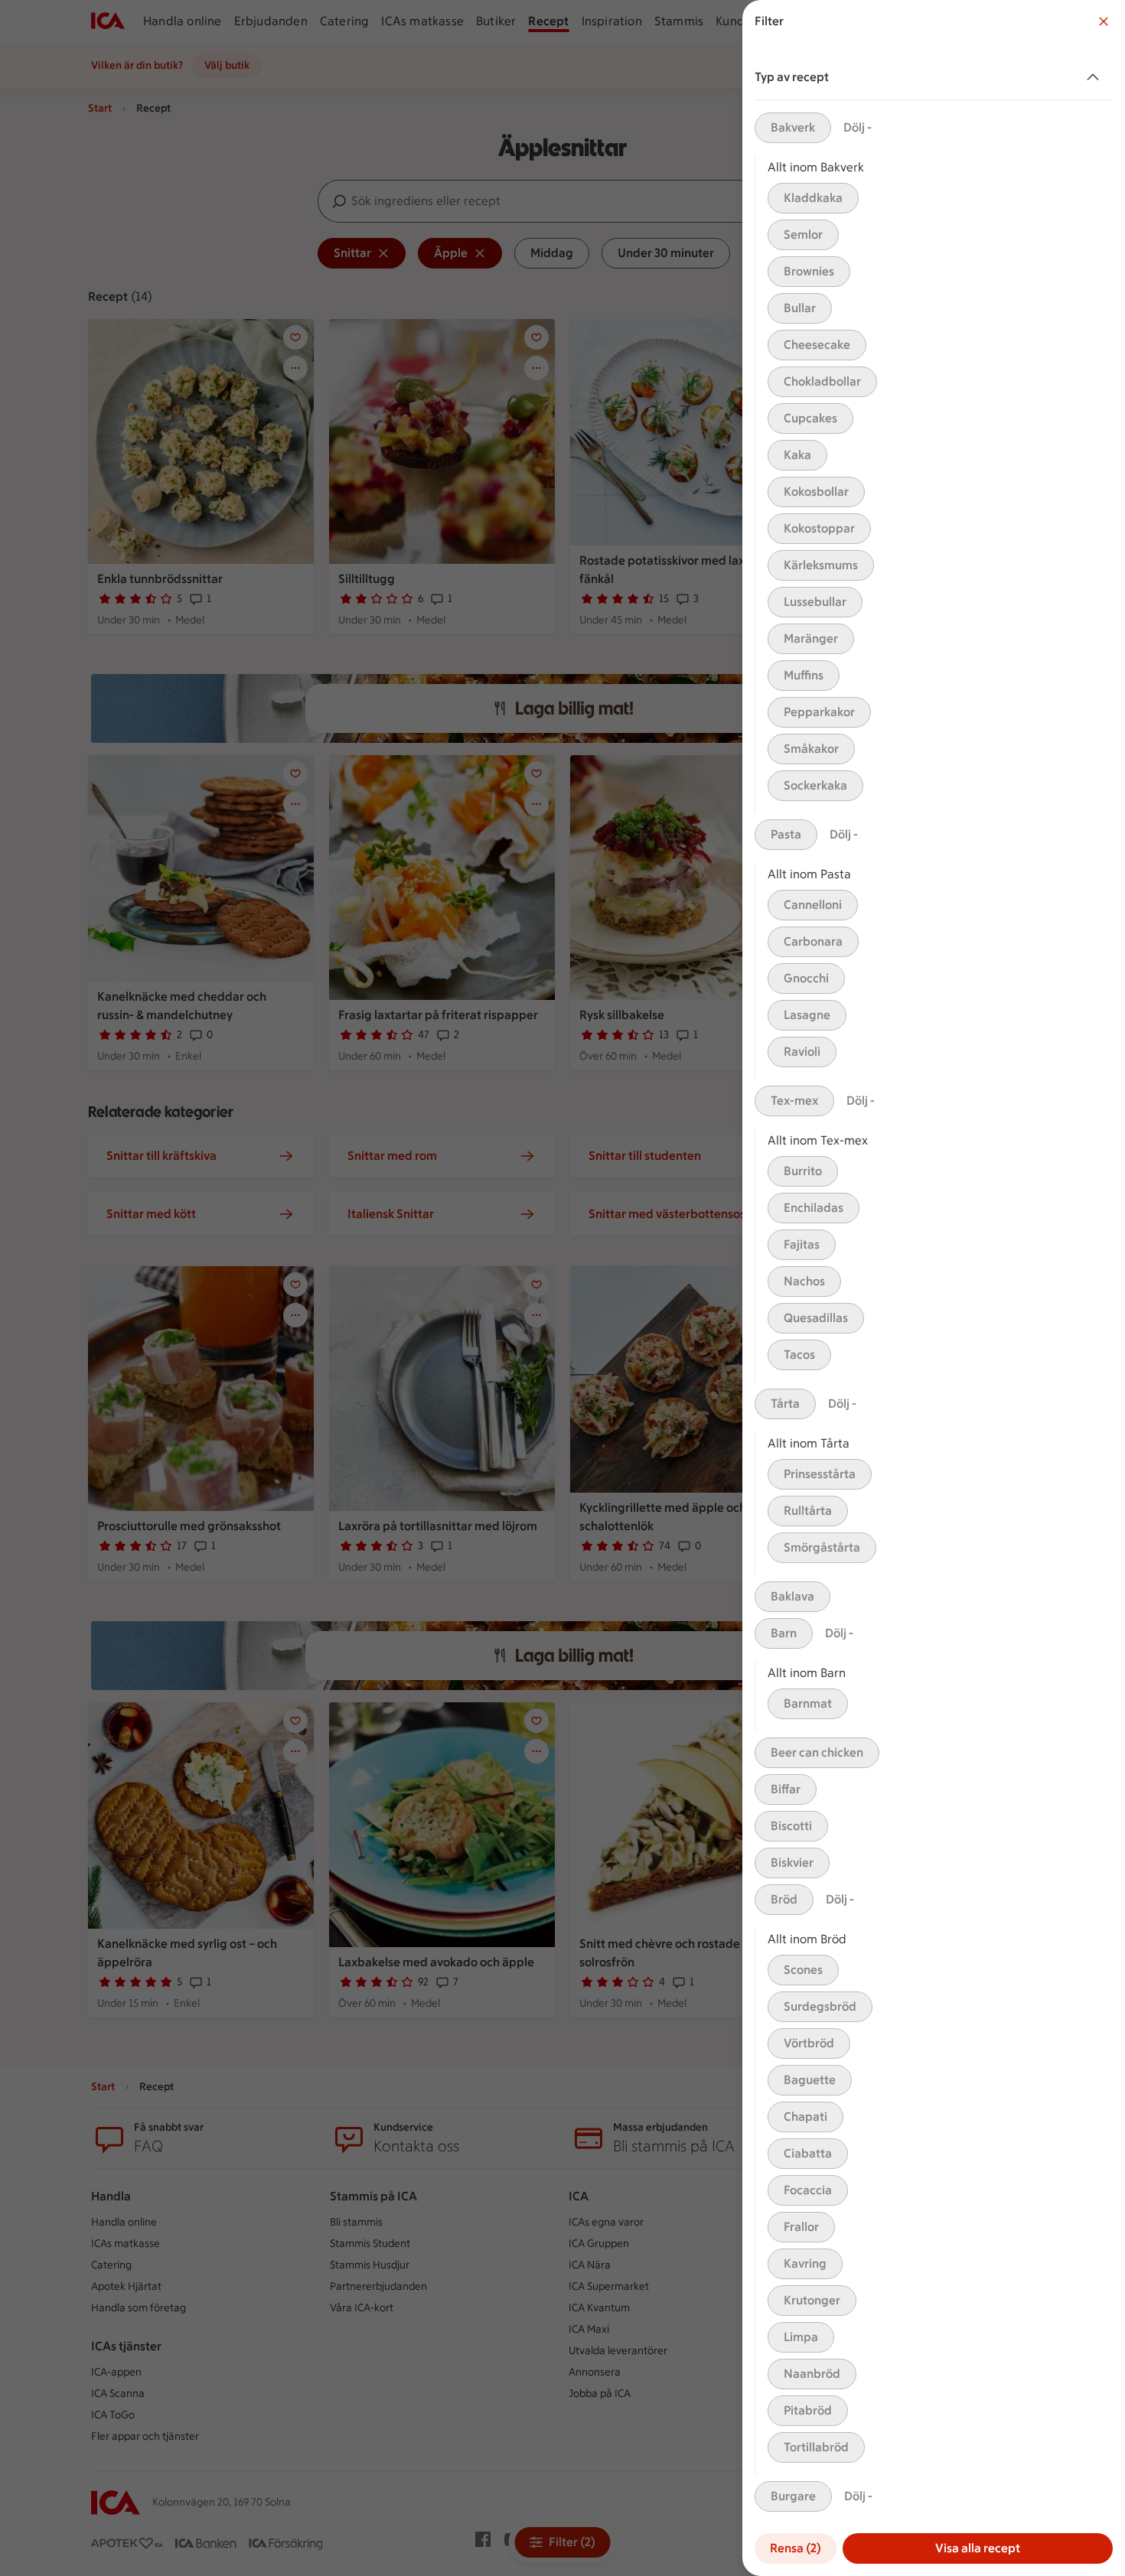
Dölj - (858, 127)
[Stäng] (1104, 21)
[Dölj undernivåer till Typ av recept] (1096, 77)
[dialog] (934, 1288)
